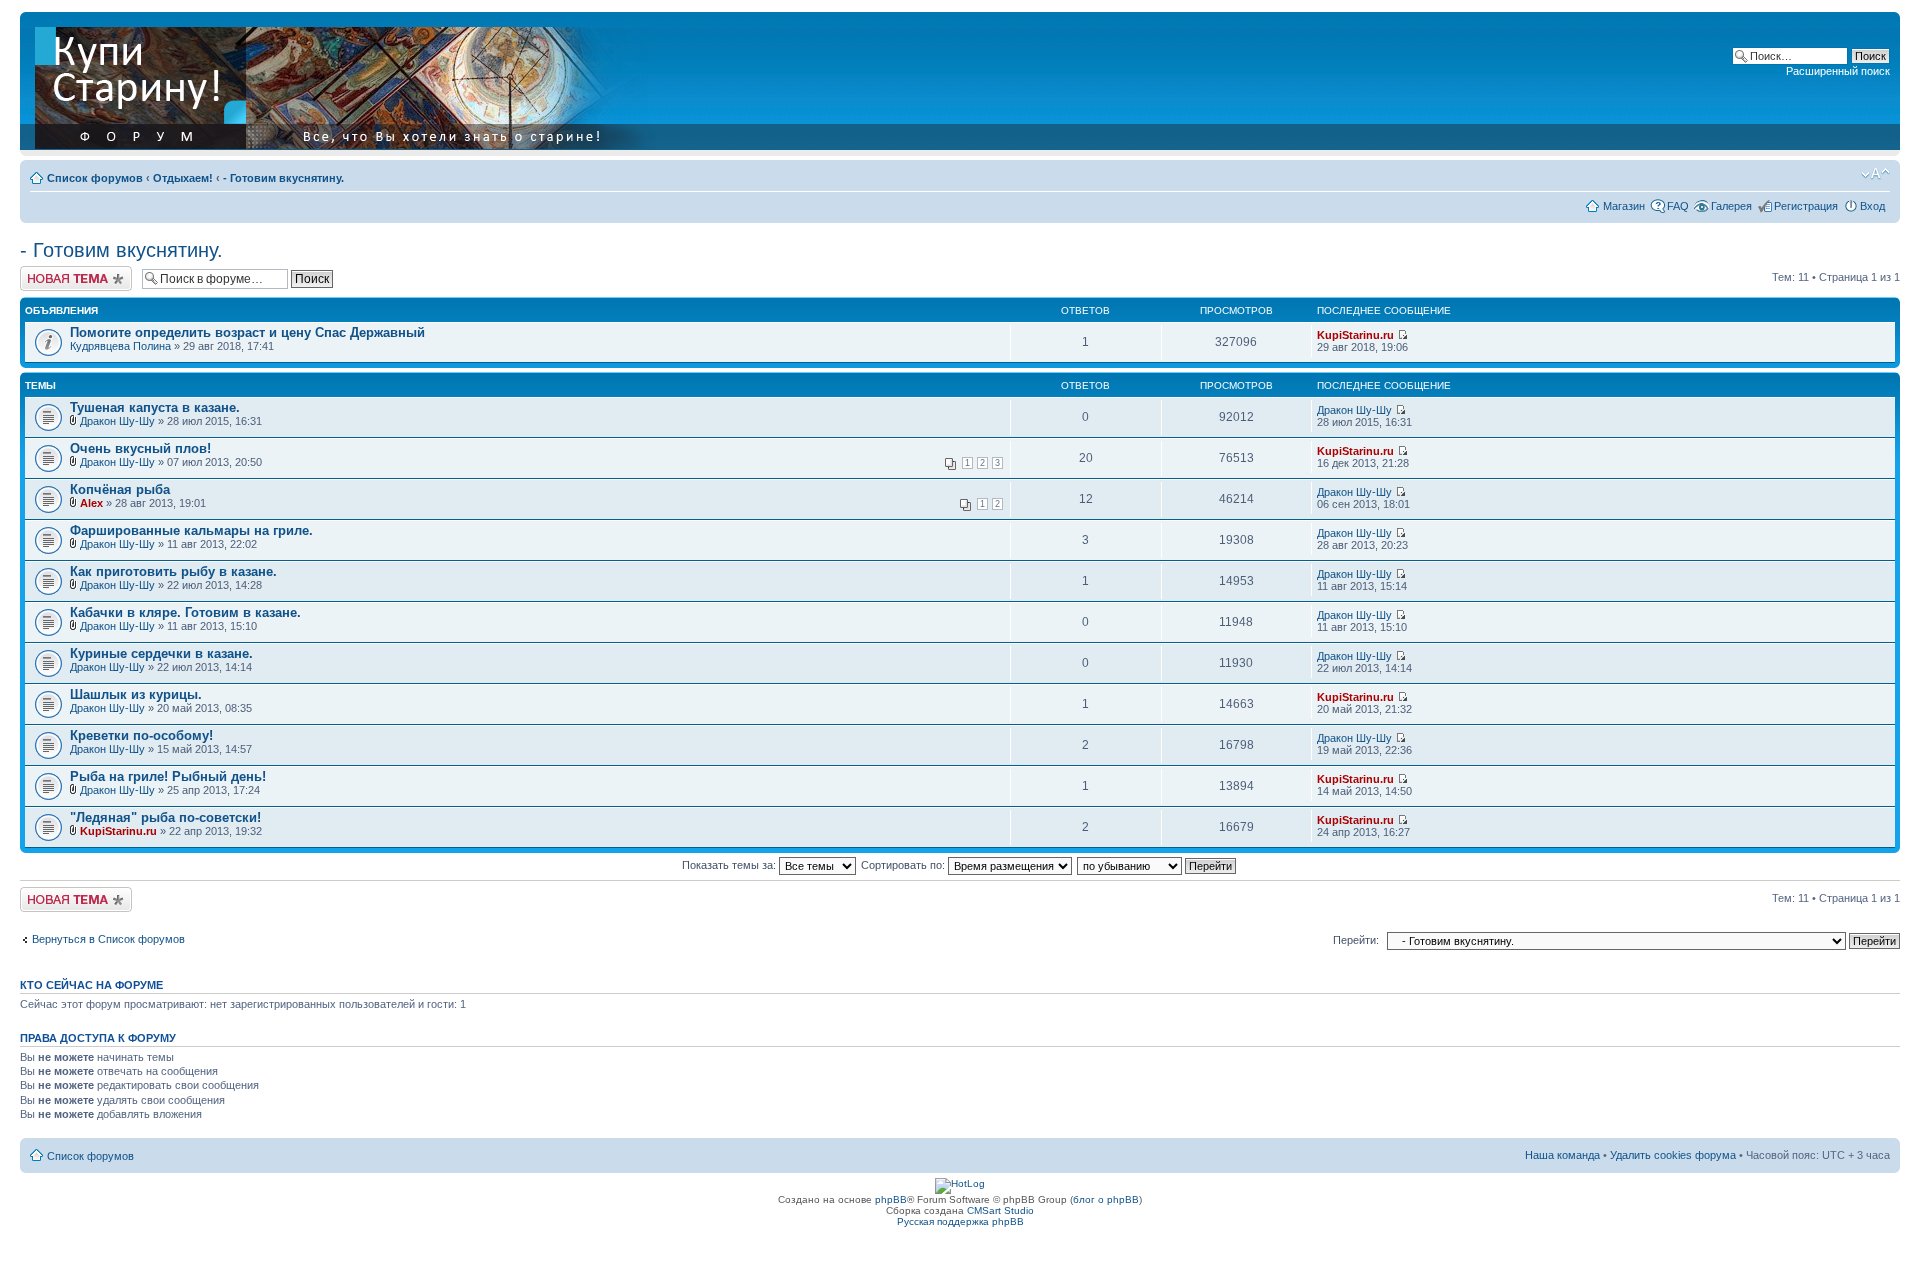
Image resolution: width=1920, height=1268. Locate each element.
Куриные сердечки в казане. (161, 653)
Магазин (1624, 206)
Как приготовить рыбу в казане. (173, 571)
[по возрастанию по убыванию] (1157, 865)
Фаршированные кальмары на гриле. (191, 530)
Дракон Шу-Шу (117, 421)
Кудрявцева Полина (120, 346)
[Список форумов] (347, 84)
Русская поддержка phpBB (960, 1221)
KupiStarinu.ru (1355, 335)
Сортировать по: (904, 865)
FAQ (1678, 206)
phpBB (891, 1199)
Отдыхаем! (183, 178)
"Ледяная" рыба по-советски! (165, 817)
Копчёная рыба (120, 489)
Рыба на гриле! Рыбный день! (168, 776)
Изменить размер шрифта (1875, 174)
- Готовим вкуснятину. (283, 178)
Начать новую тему (70, 272)
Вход (1872, 206)
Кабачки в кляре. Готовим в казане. (185, 612)
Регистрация (1806, 206)
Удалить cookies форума (1673, 1155)
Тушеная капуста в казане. (155, 407)
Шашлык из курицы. (136, 694)
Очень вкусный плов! (140, 448)
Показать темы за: (730, 865)
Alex (91, 503)
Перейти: (1356, 940)
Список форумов (95, 178)
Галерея (1731, 206)
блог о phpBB (1106, 1199)
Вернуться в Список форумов (108, 939)
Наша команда (1562, 1155)
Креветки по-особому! (141, 735)
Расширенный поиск (1838, 71)
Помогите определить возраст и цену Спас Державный (247, 332)
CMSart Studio (1000, 1210)
